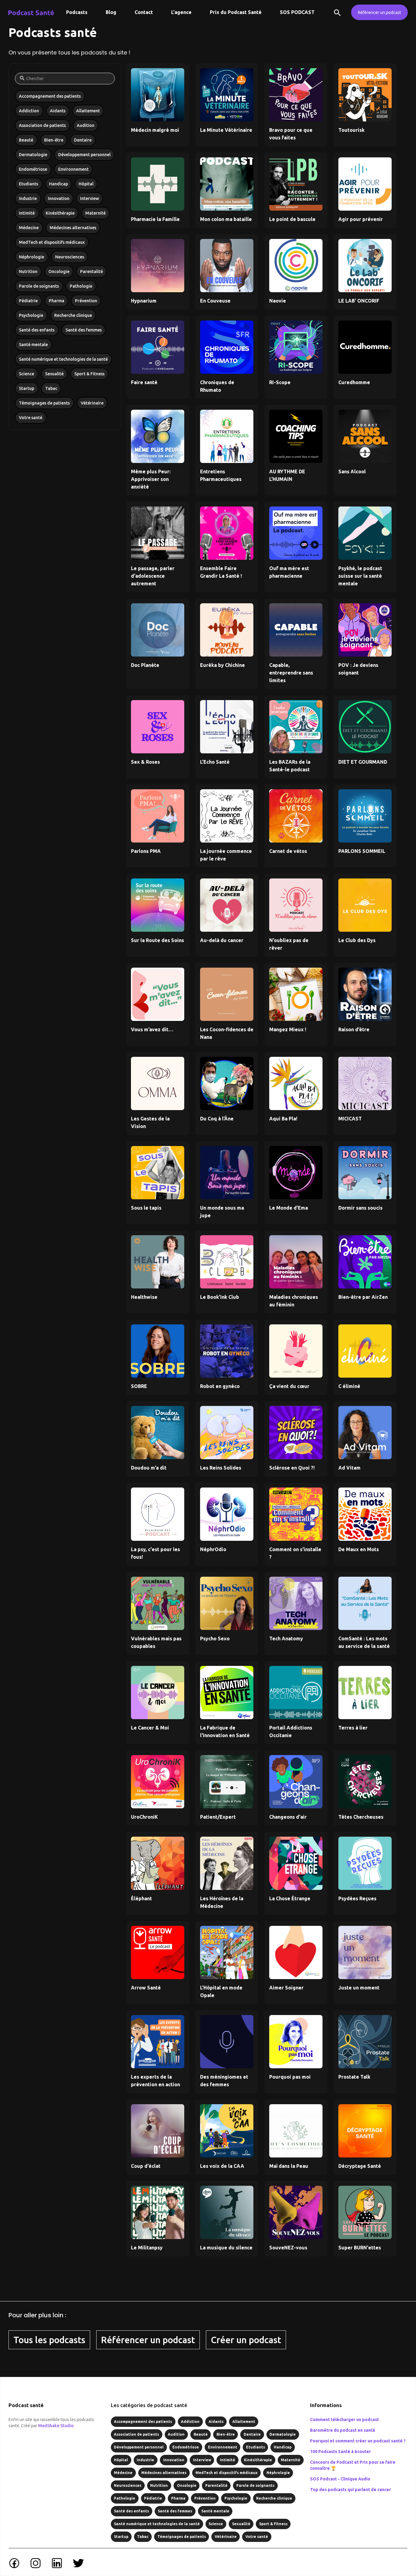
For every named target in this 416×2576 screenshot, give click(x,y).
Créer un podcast (246, 2340)
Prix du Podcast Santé (236, 12)
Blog (111, 12)
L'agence (181, 12)
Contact (144, 12)
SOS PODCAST (297, 12)
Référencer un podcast (379, 12)
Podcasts (77, 12)
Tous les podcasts (49, 2340)
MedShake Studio (56, 2426)
